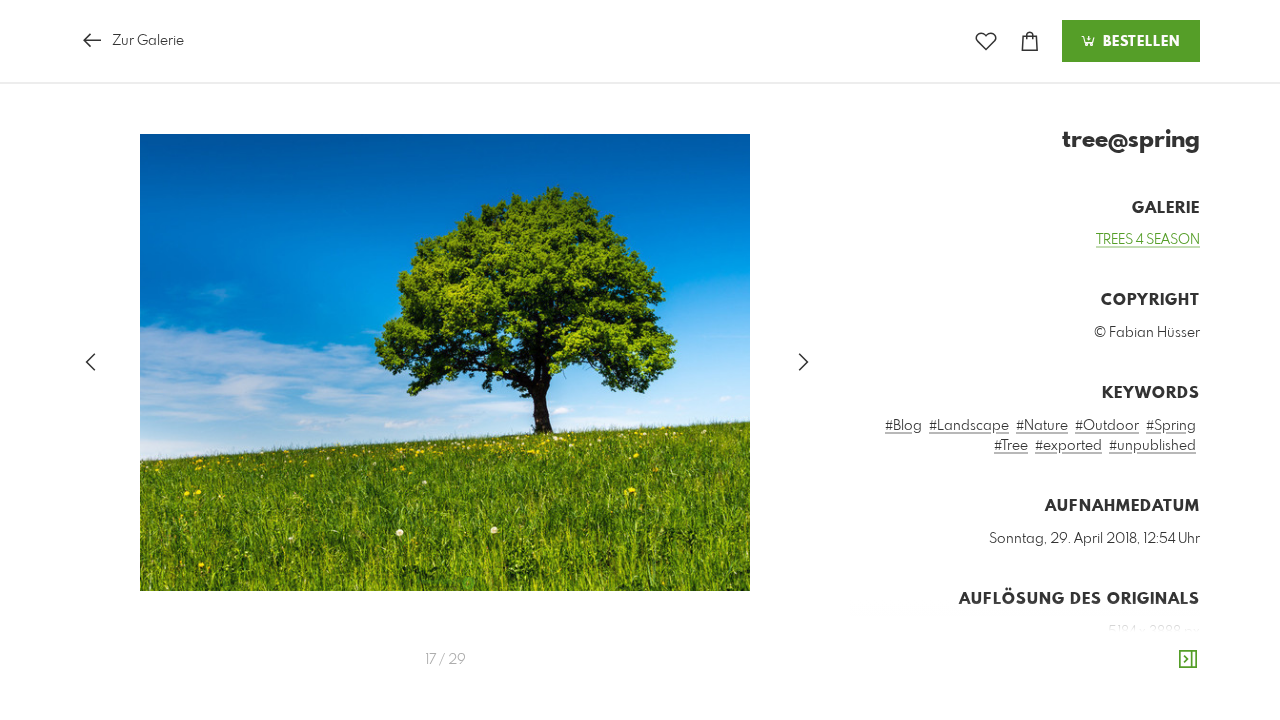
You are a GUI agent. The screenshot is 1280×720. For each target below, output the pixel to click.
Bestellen (1139, 42)
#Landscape (969, 426)
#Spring (1171, 426)
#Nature (1042, 426)
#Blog (903, 426)
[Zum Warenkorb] (1030, 41)
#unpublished (1152, 446)
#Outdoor (1107, 426)
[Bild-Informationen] (1188, 660)
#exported (1068, 446)
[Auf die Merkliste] (986, 41)
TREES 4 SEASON (1148, 240)
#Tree (1011, 446)
